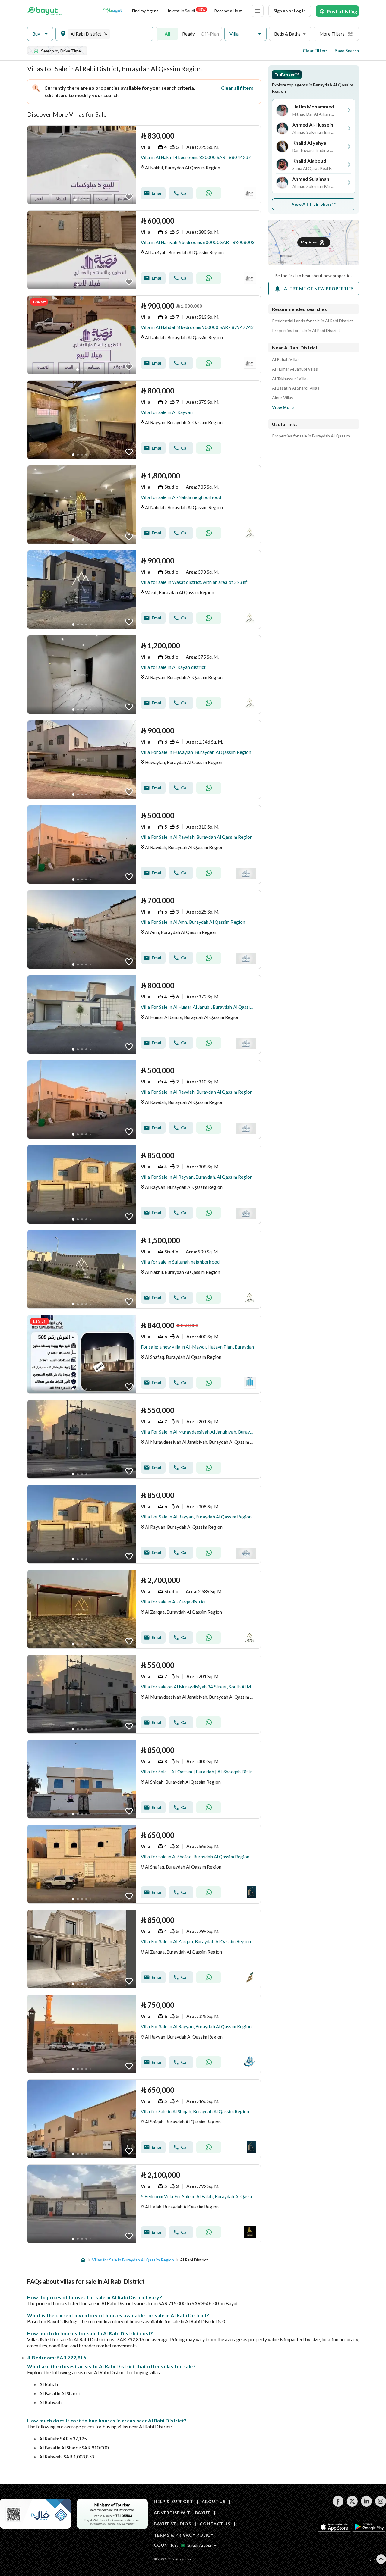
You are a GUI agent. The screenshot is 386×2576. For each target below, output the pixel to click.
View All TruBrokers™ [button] (314, 204)
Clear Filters (315, 50)
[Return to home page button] (45, 11)
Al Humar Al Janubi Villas (295, 369)
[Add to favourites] (129, 197)
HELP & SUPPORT (174, 2501)
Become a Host (228, 11)
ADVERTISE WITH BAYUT (182, 2513)
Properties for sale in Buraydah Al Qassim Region (314, 436)
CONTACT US (215, 2524)
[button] (40, 34)
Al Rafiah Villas (286, 359)
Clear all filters (237, 88)
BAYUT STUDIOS (172, 2524)
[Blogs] (113, 11)
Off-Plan (210, 34)
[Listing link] (144, 165)
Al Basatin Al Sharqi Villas (296, 388)
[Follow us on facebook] (338, 2505)
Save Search (347, 50)
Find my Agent (145, 11)
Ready (188, 34)
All (168, 34)
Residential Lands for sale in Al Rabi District (313, 321)
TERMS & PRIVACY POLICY (184, 2535)
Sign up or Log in (290, 11)
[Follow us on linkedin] (366, 2505)
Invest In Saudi (186, 10)
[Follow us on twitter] (352, 2505)
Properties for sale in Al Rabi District (306, 331)
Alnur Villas (283, 398)
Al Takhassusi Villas (290, 379)
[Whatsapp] (209, 193)
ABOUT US (214, 2501)
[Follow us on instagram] (380, 2505)
